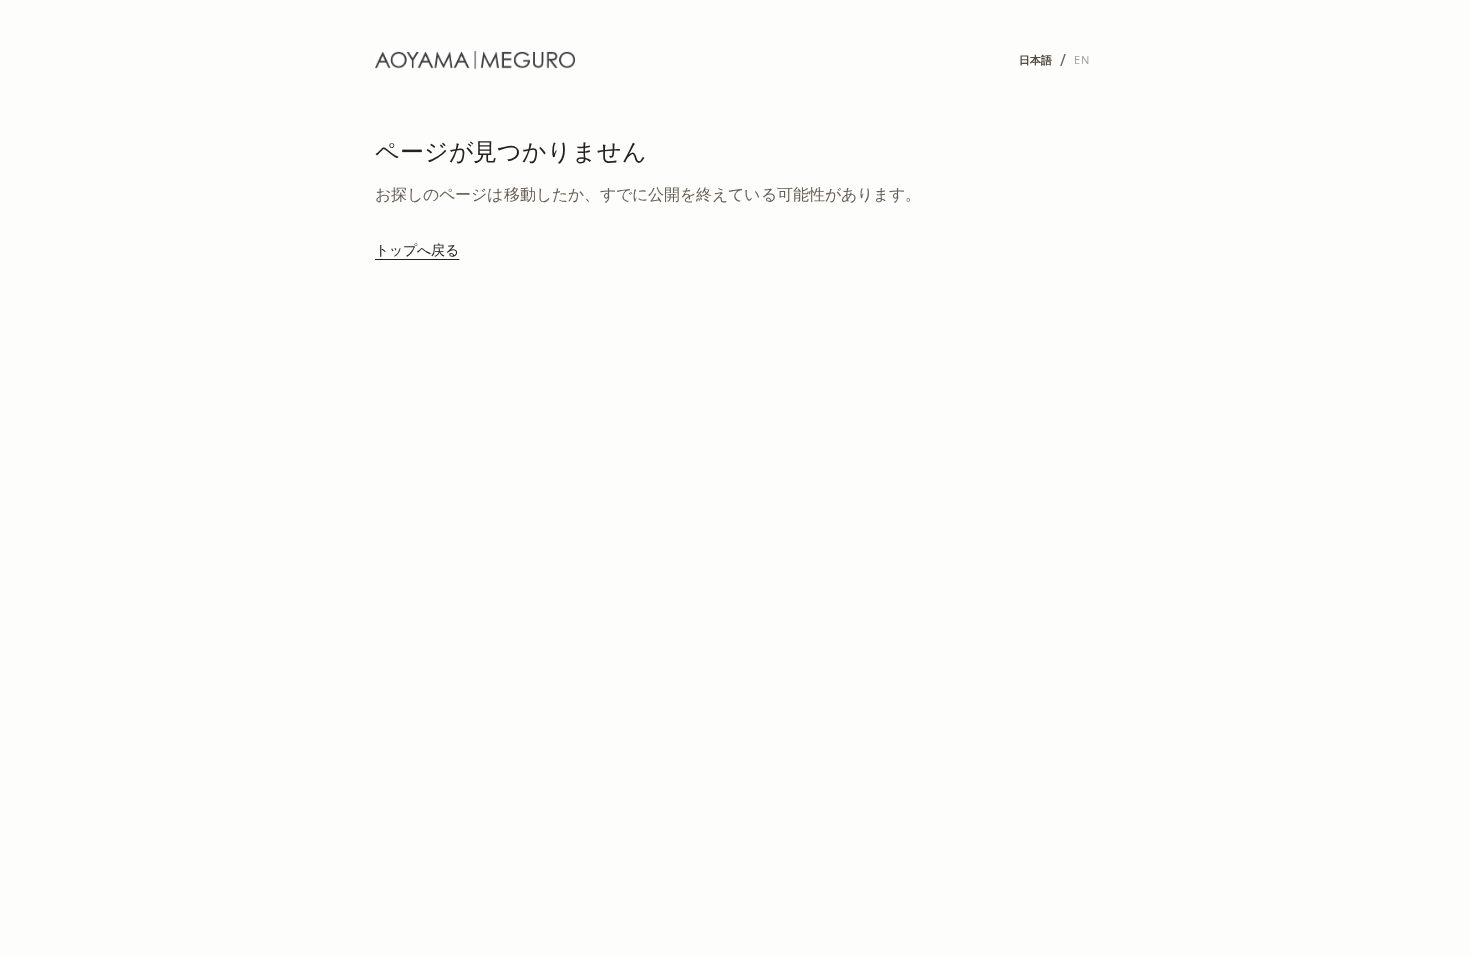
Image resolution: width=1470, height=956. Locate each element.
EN (1081, 59)
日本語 (1036, 59)
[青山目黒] (475, 60)
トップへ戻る (417, 249)
